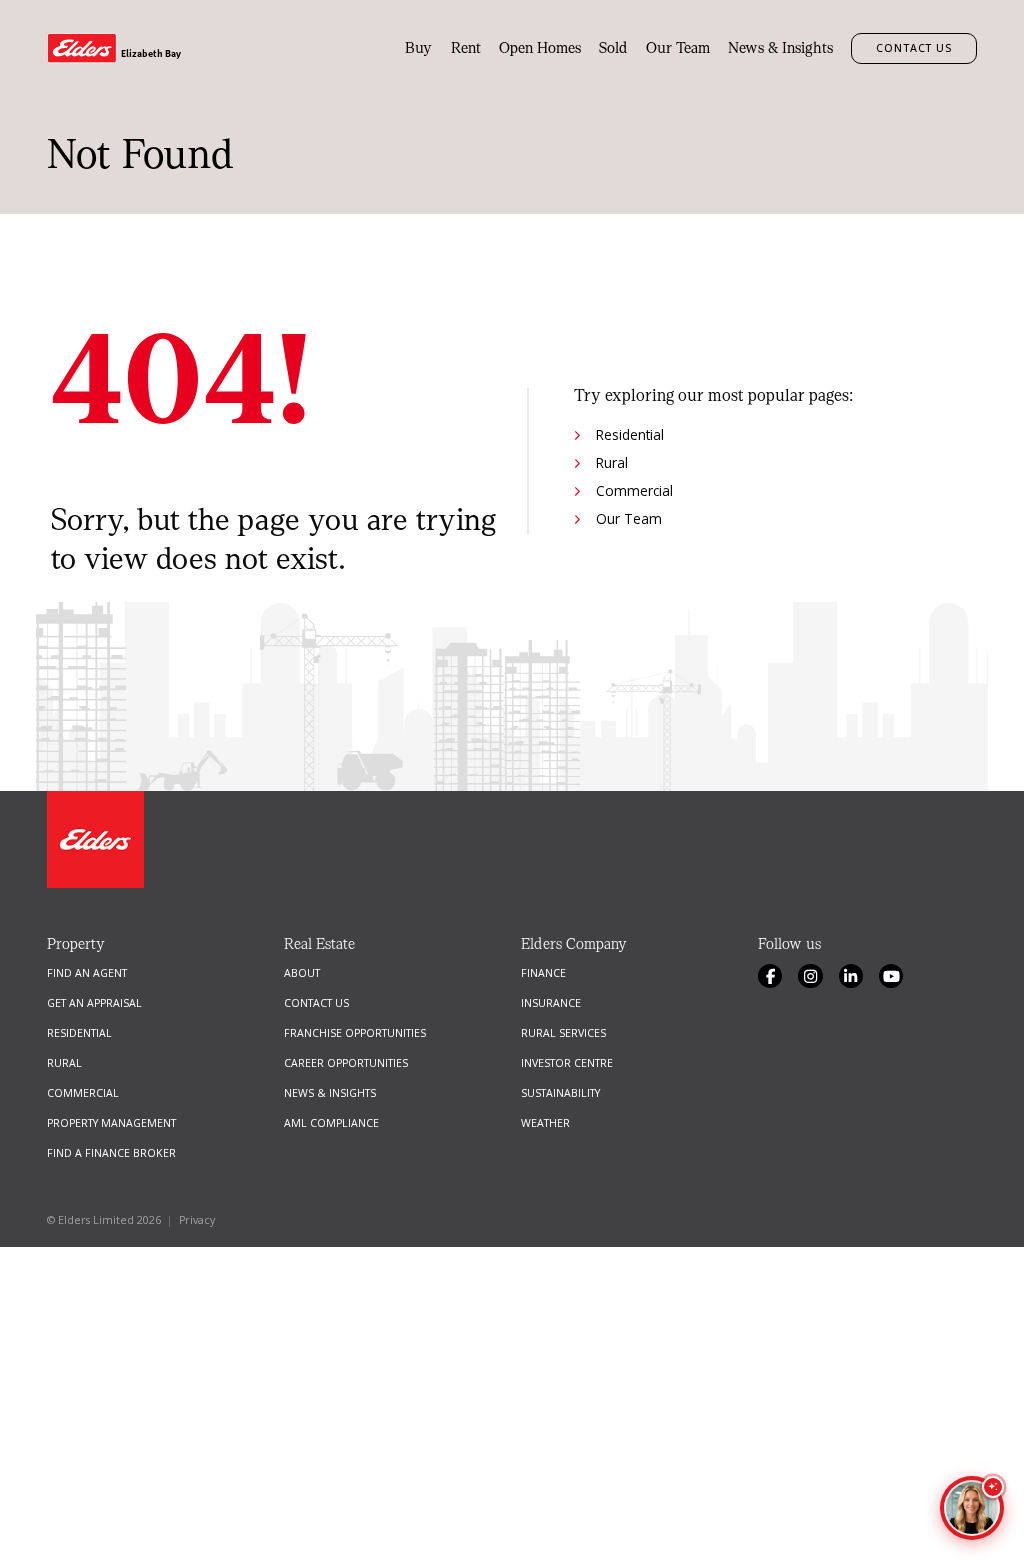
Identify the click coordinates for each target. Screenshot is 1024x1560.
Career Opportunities (346, 1063)
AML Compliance (331, 1123)
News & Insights (780, 48)
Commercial (634, 490)
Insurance (551, 1003)
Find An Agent (87, 973)
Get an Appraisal (94, 1003)
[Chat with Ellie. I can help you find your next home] (972, 1508)
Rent (466, 48)
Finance (543, 973)
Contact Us (913, 48)
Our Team (678, 48)
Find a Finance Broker (111, 1153)
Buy (418, 48)
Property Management (111, 1123)
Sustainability (560, 1093)
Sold (613, 48)
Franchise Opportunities (355, 1033)
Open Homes (540, 48)
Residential (630, 434)
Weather (545, 1123)
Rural (612, 462)
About (302, 973)
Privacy (197, 1220)
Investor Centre (567, 1063)
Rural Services (563, 1033)
